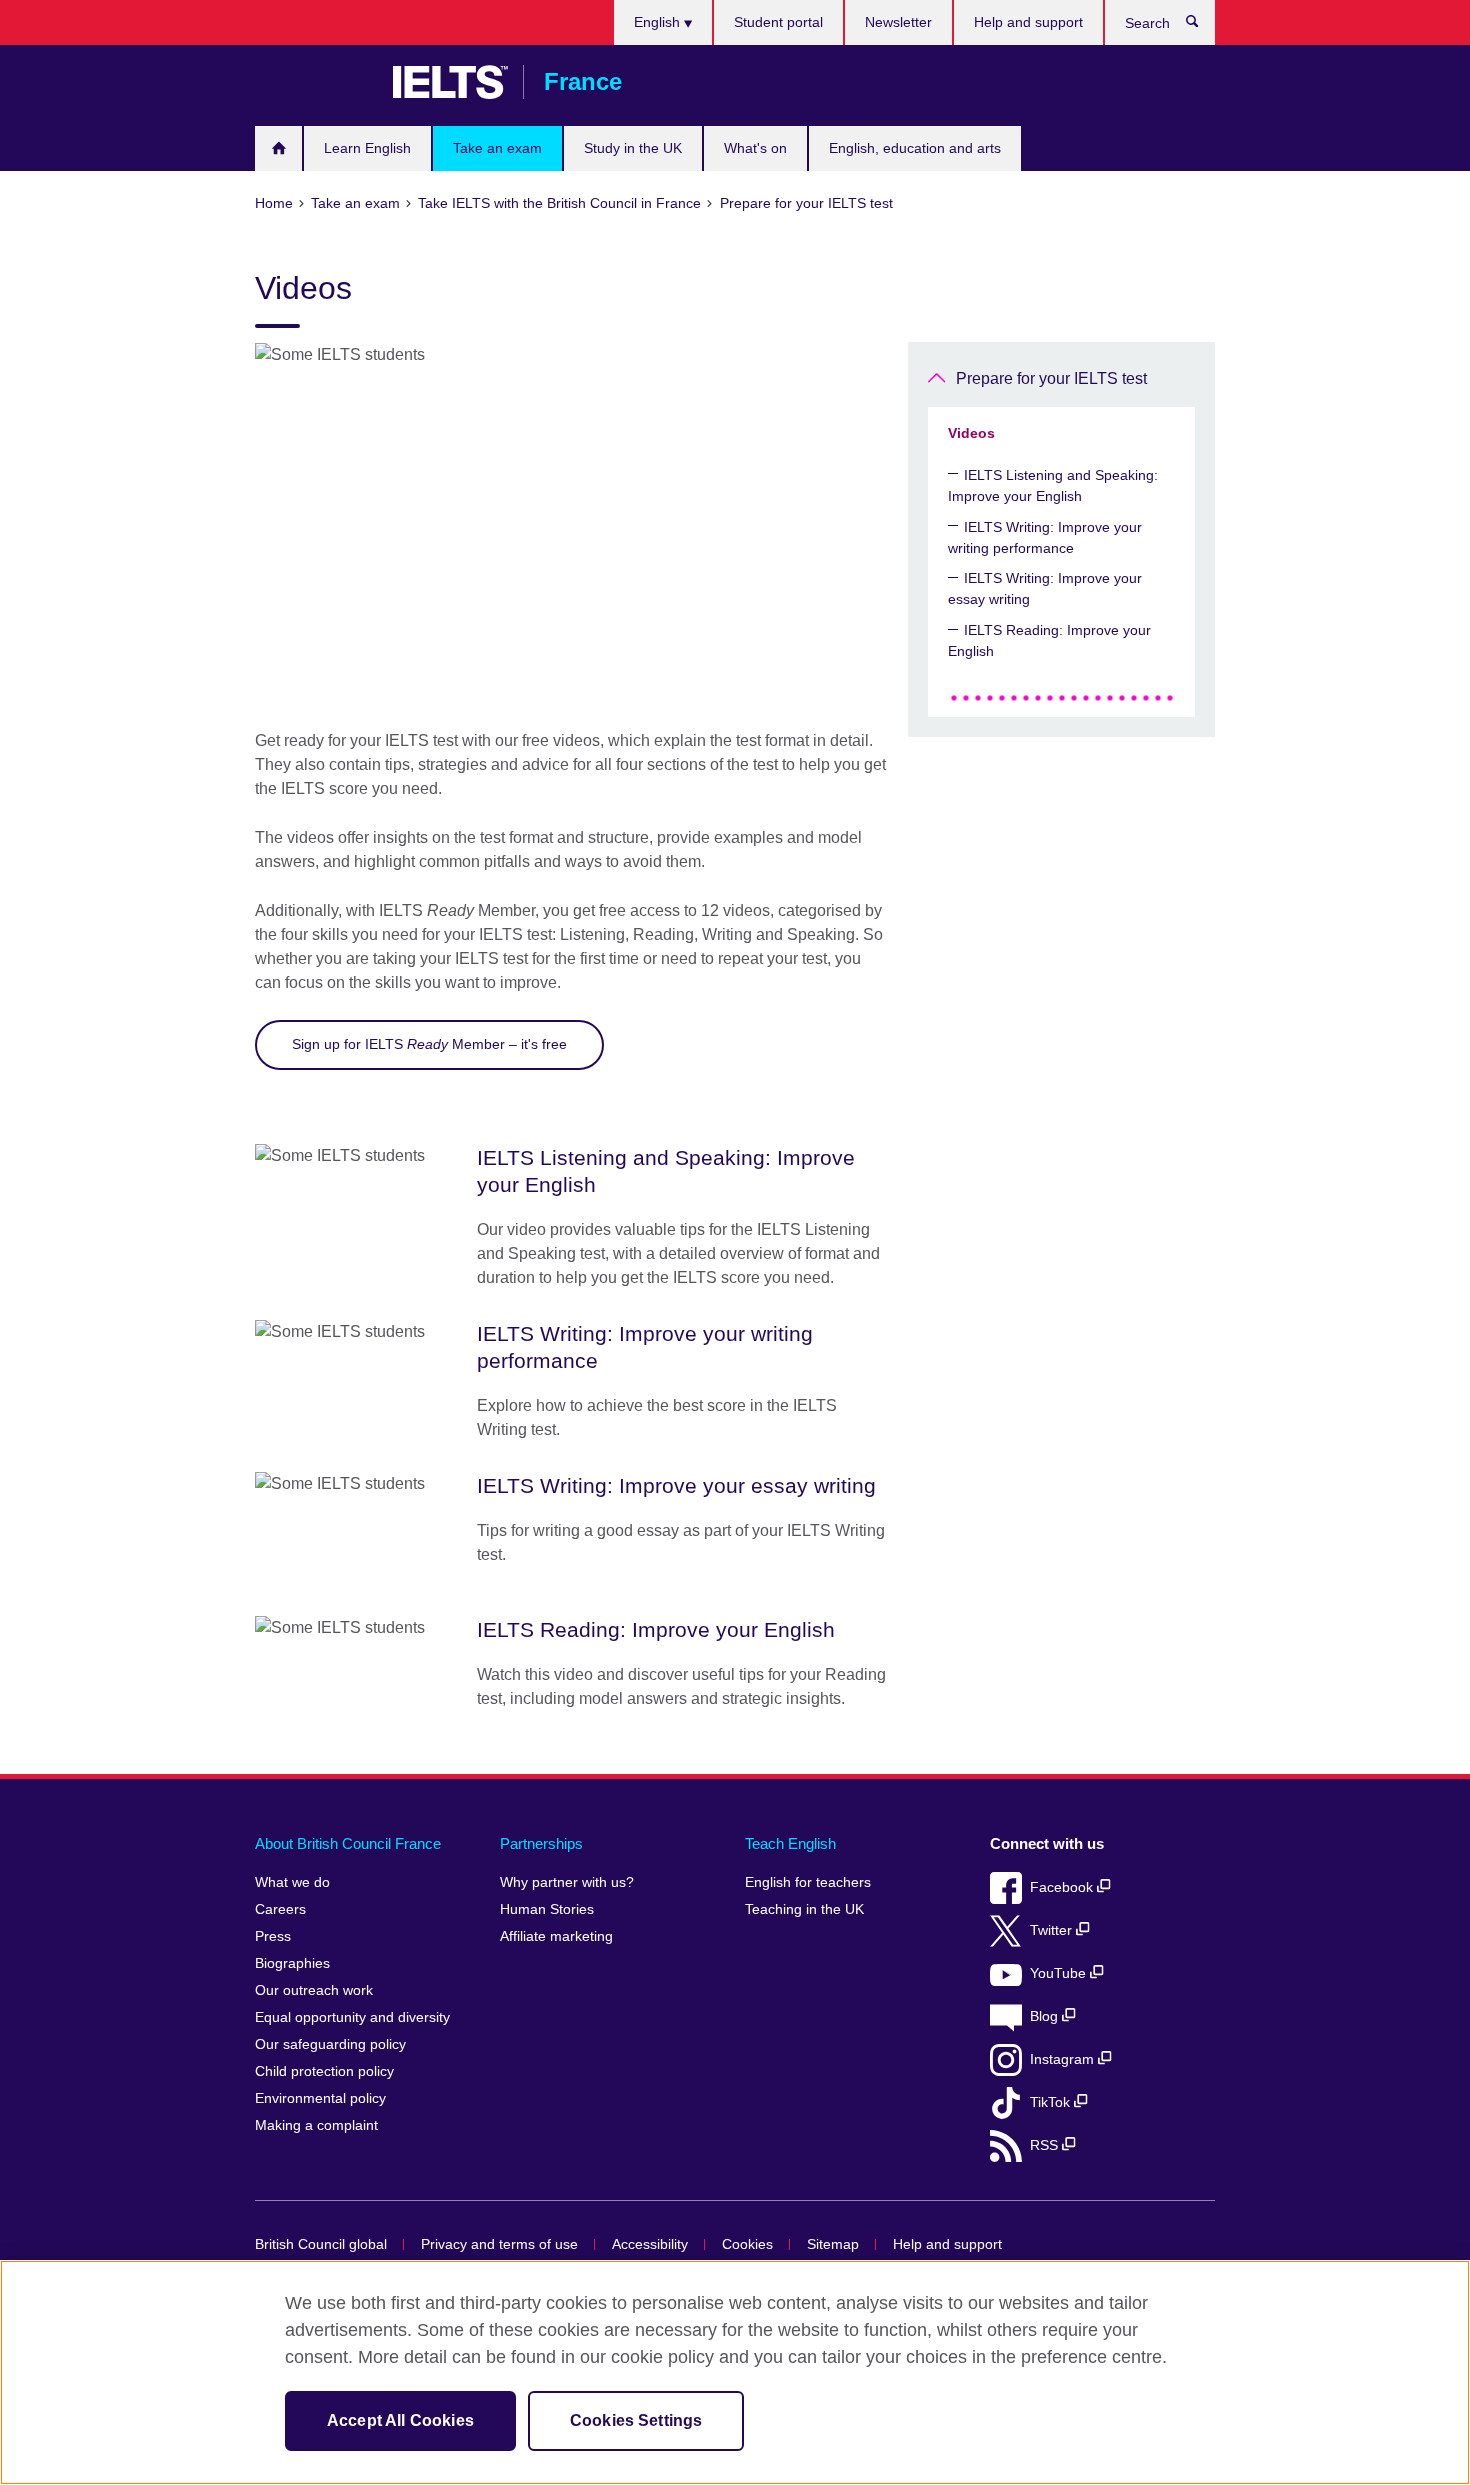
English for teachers (808, 1882)
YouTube (1060, 1973)
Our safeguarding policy (330, 2044)
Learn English (367, 148)
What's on (755, 148)
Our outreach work (314, 1990)
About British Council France (348, 1843)
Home (278, 148)
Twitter (1053, 1930)
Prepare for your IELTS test (1051, 378)
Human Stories (547, 1909)
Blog (1046, 2016)
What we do (292, 1882)
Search (1202, 26)
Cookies (747, 2244)
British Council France (314, 82)
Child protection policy (324, 2071)
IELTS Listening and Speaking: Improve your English (1053, 485)
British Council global (321, 2244)
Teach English (790, 1843)
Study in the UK (633, 148)
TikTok (1052, 2102)
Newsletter (898, 22)
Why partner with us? (567, 1882)
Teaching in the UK (804, 1909)
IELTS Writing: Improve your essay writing (1045, 588)
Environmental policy (320, 2098)
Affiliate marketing (556, 1936)
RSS (1046, 2145)
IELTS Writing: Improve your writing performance (1045, 537)
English (659, 22)
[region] (735, 2372)
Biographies (292, 1963)
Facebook (1063, 1887)
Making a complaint (316, 2125)
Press (273, 1936)
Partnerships (541, 1843)
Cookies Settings (636, 2420)
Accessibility (650, 2244)
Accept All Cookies (400, 2420)
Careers (280, 1909)
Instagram (1064, 2059)
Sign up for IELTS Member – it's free (429, 1044)
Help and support (1028, 22)
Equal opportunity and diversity (352, 2017)
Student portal (778, 22)
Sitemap (833, 2244)
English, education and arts (915, 148)
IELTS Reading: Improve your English (1049, 640)
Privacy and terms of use (499, 2244)
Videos (971, 433)
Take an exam (497, 148)
